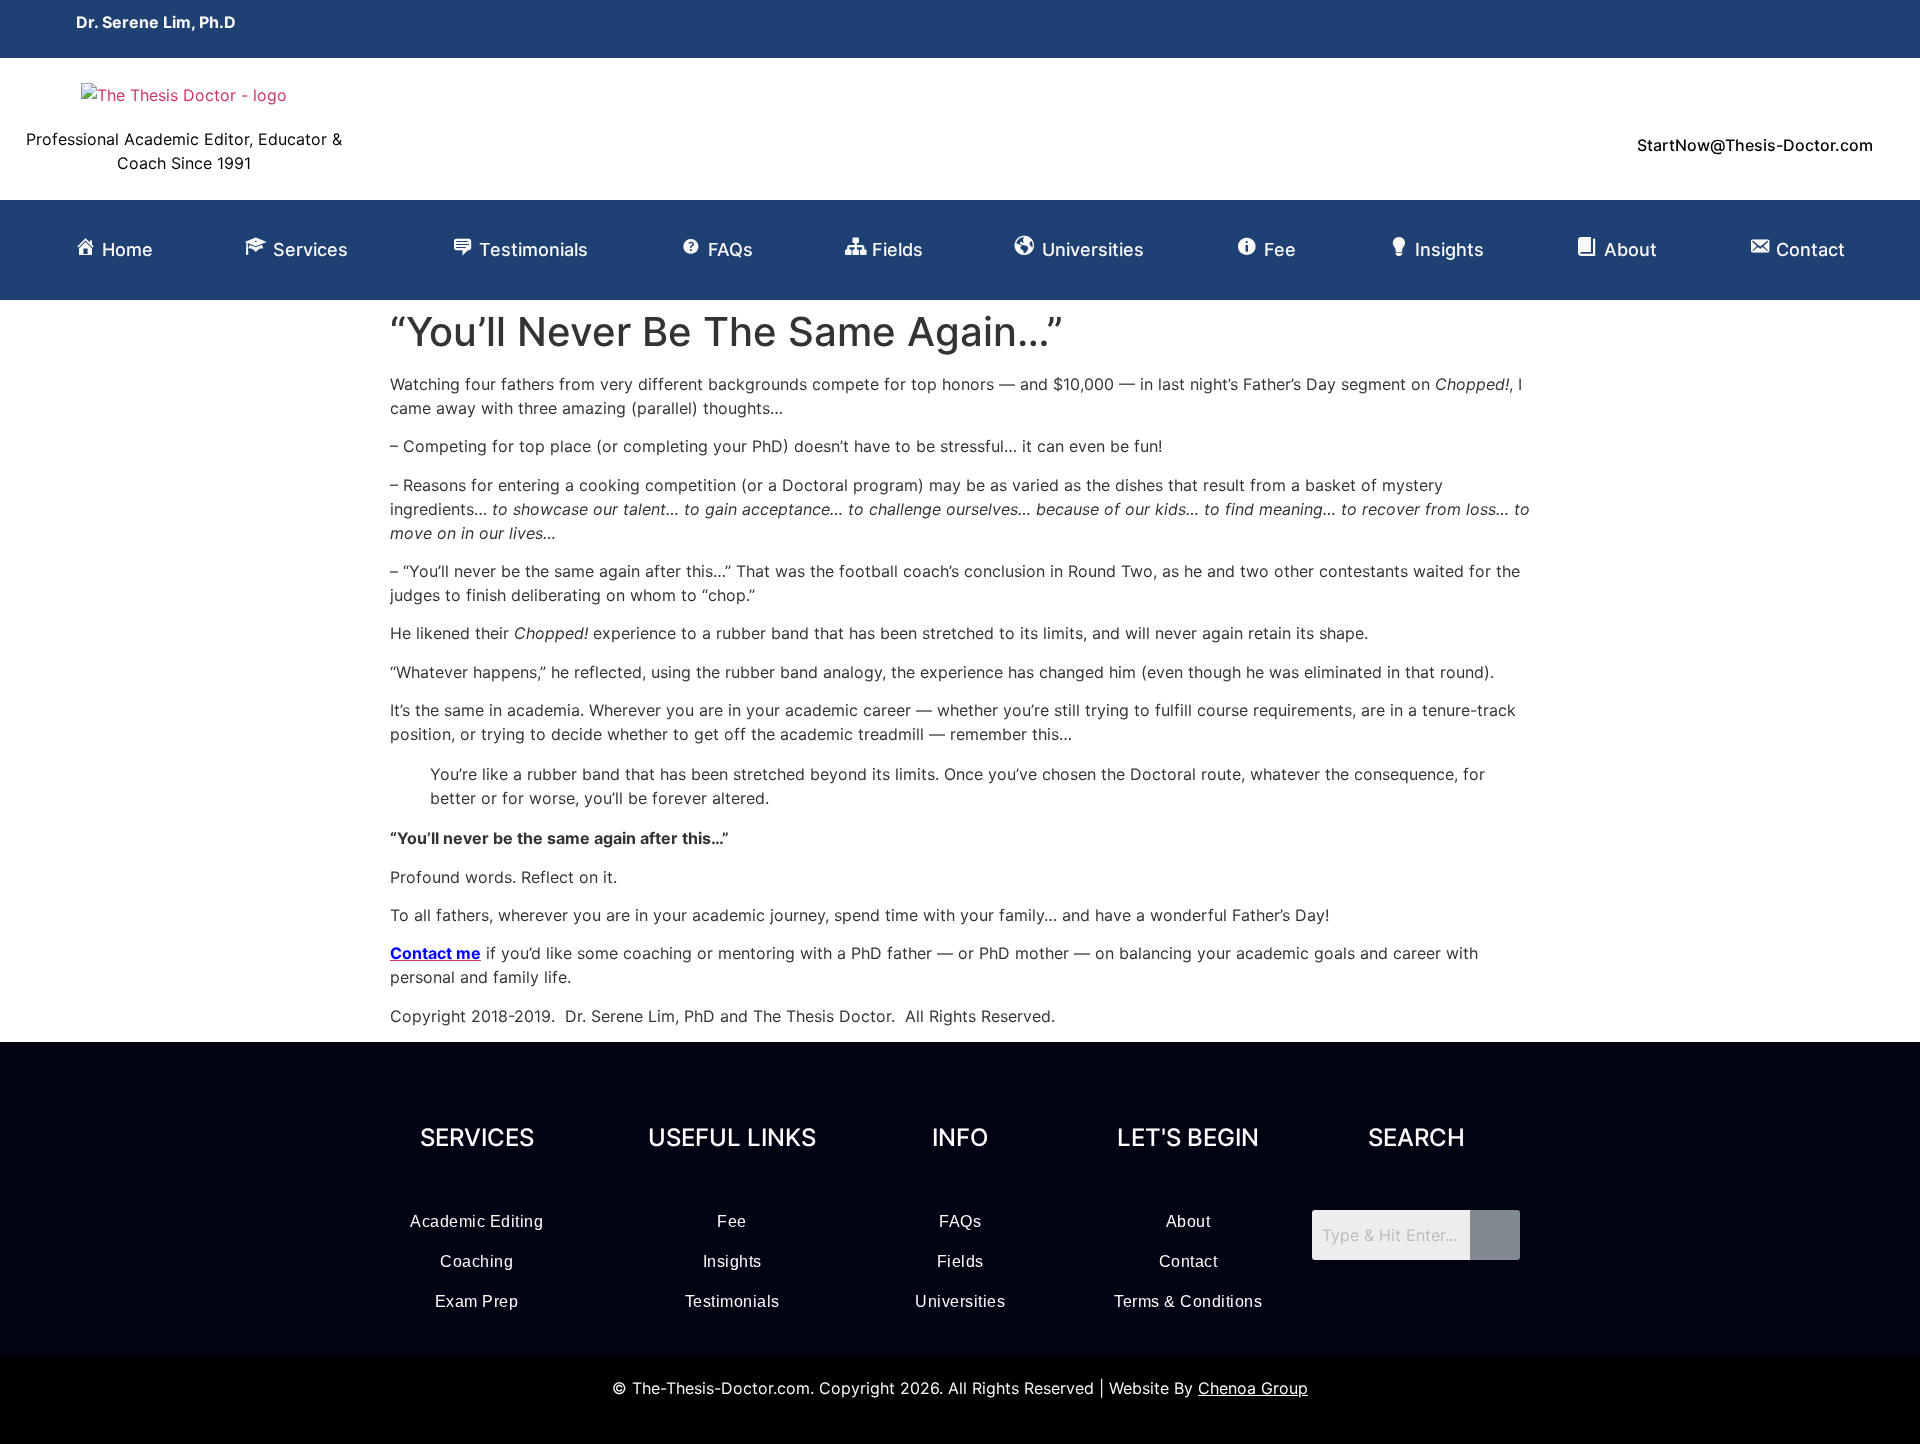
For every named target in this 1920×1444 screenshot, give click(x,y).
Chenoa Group (1253, 1388)
